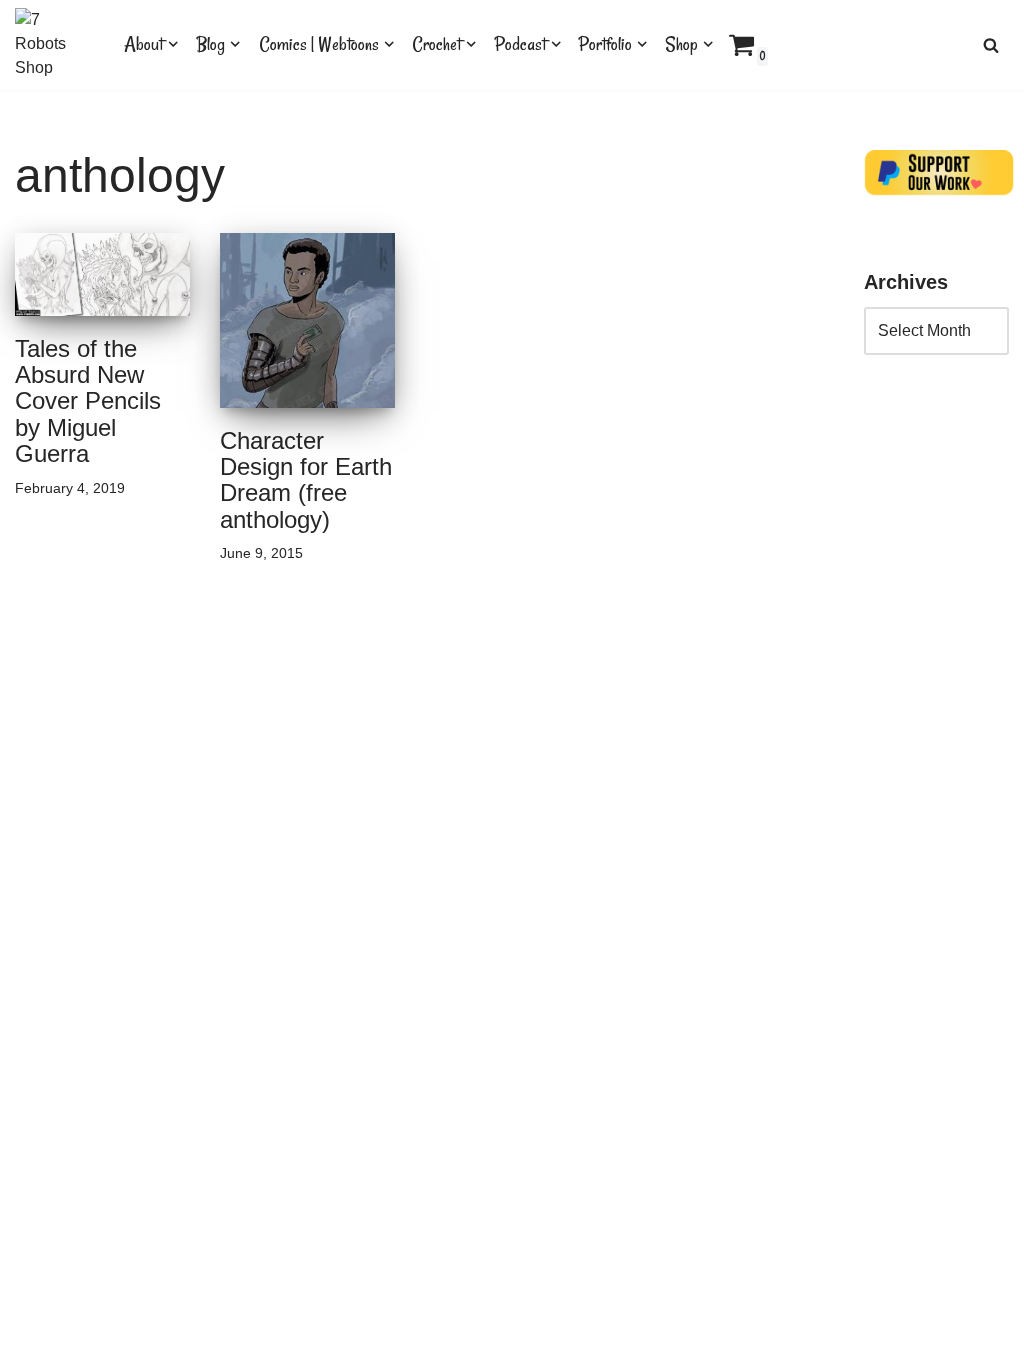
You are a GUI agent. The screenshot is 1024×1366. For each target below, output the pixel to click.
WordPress (193, 1341)
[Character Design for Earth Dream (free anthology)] (307, 320)
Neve (34, 1341)
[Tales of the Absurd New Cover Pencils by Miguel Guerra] (102, 274)
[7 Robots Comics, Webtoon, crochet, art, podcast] (52, 45)
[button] (173, 44)
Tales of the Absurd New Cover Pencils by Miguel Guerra (88, 401)
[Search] (991, 45)
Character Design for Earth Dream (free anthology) (306, 480)
